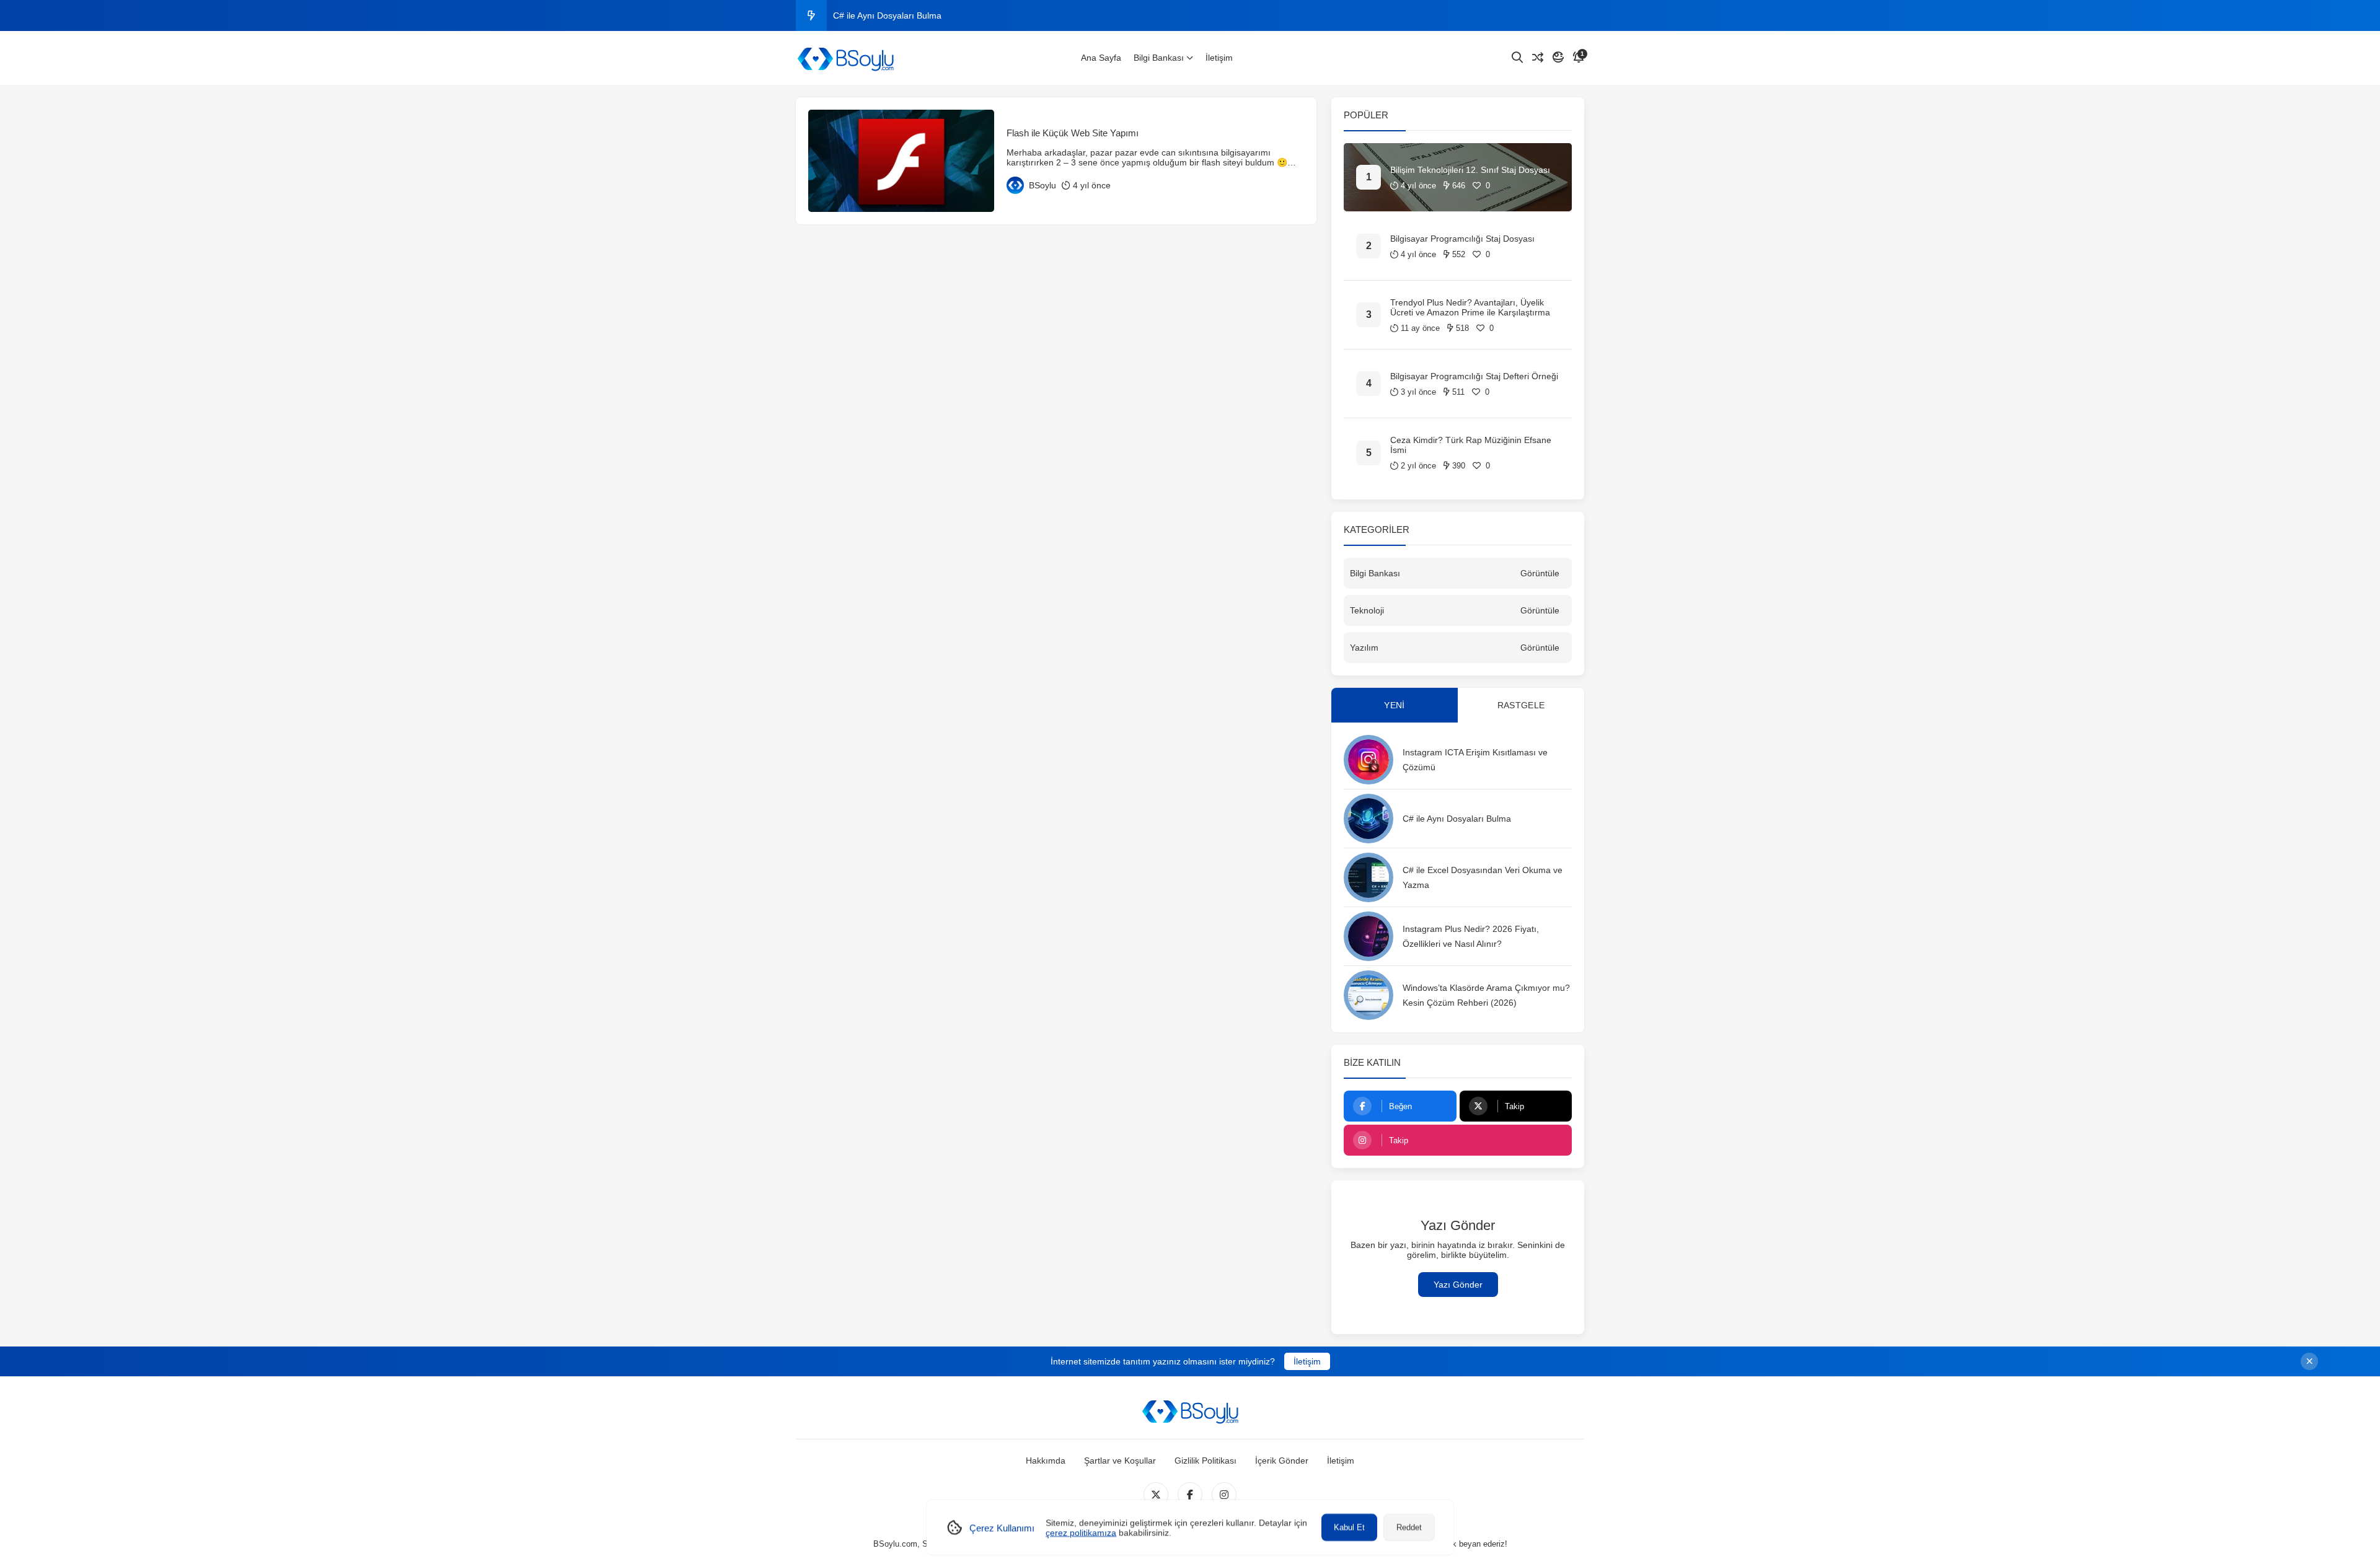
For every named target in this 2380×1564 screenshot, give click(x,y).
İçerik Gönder (1282, 1461)
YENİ (1394, 705)
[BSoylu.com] (845, 58)
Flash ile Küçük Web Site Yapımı (1073, 133)
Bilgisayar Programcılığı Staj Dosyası (1462, 239)
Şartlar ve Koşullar (1120, 1461)
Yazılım (1364, 648)
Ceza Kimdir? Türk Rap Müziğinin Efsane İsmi (1471, 445)
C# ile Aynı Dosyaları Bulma (887, 15)
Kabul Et (1349, 1527)
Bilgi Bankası (1159, 58)
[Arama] (1517, 58)
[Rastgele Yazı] (1538, 58)
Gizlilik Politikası (1205, 1461)
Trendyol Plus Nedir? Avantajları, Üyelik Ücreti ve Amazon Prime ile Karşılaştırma (1470, 307)
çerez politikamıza (1081, 1532)
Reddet (1409, 1527)
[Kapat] (2309, 1361)
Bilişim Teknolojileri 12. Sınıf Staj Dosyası (1470, 170)
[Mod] (1558, 58)
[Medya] (1156, 1495)
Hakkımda (1046, 1461)
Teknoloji (1367, 610)
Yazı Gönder (1458, 1285)
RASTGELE (1521, 705)
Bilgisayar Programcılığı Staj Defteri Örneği (1474, 376)
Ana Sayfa (1101, 58)
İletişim (1219, 58)
